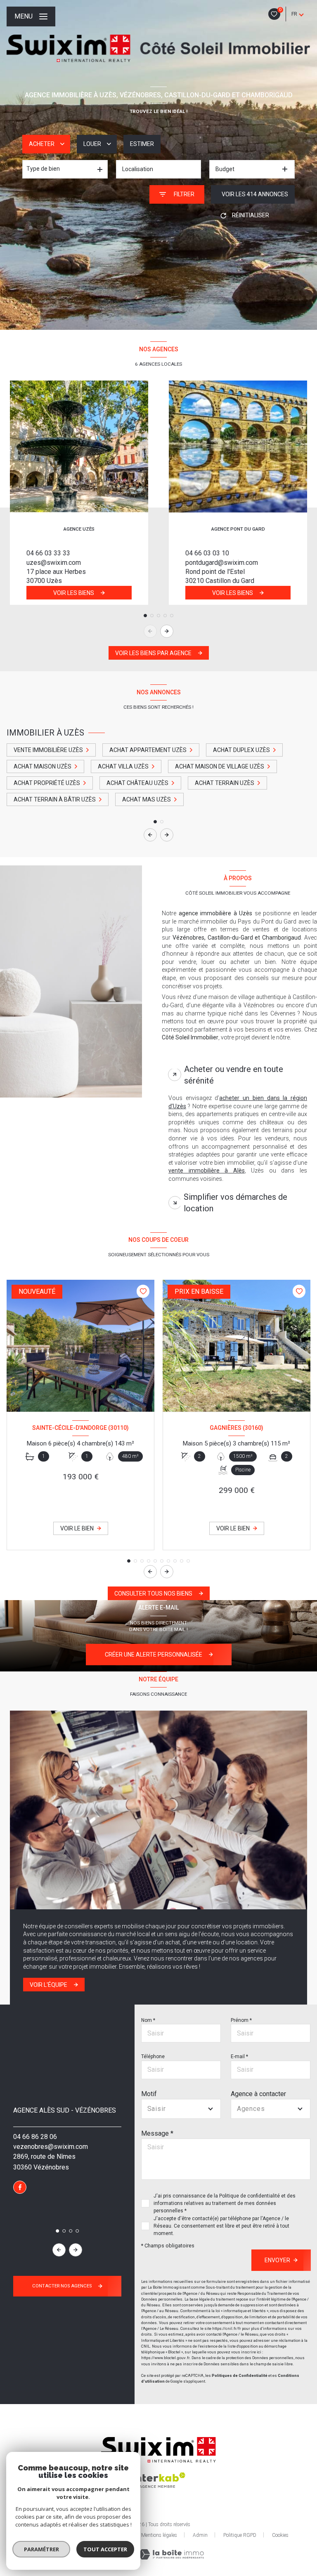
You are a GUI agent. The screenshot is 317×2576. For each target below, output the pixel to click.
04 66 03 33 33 (48, 553)
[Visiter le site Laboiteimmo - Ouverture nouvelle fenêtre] (171, 2554)
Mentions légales (159, 2535)
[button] (167, 631)
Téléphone (153, 2057)
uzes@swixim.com (54, 563)
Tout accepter (105, 2549)
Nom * (148, 2020)
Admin (200, 2535)
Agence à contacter (258, 2094)
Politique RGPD (240, 2535)
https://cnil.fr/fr (227, 2328)
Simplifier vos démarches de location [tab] (235, 1203)
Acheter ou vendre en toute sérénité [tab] (234, 1075)
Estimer (142, 144)
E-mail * (239, 2057)
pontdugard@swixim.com (222, 563)
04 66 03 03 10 (207, 553)
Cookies (280, 2535)
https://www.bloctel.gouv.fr (165, 2358)
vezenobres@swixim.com (51, 2147)
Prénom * (241, 2020)
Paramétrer (41, 2549)
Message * (157, 2133)
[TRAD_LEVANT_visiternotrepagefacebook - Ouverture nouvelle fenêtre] (20, 2187)
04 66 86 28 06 (35, 2137)
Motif (149, 2094)
